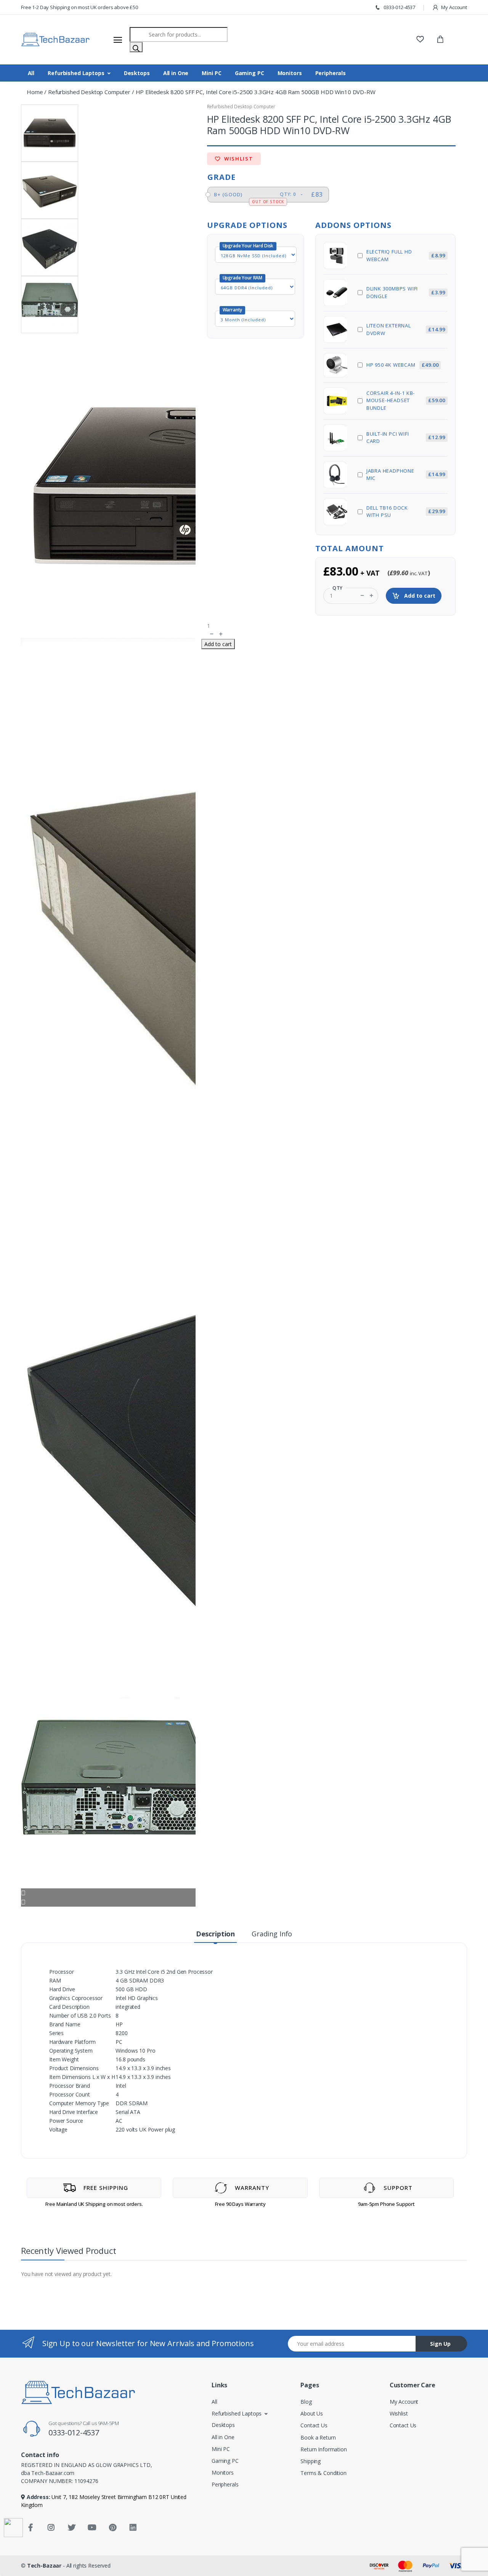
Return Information (323, 2449)
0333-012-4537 (399, 7)
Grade (222, 177)
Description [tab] (215, 1934)
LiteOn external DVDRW (406, 329)
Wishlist (238, 159)
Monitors (290, 73)
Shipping (311, 2461)
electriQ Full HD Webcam (406, 255)
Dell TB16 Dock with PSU (406, 512)
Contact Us (314, 2425)
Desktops (137, 73)
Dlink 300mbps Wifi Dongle (406, 292)
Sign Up (440, 2344)
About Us (312, 2413)
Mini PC (211, 73)
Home (35, 92)
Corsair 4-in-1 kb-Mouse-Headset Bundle (406, 400)
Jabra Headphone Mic (406, 475)
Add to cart (419, 596)
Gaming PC (250, 73)
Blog (306, 2402)
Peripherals (331, 73)
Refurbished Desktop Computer (89, 92)
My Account (454, 7)
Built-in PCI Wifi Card (406, 438)
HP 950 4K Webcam (403, 365)
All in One (176, 73)
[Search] (136, 47)
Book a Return (318, 2437)
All (31, 73)
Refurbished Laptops (76, 73)
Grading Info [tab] (272, 1934)
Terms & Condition (323, 2473)
